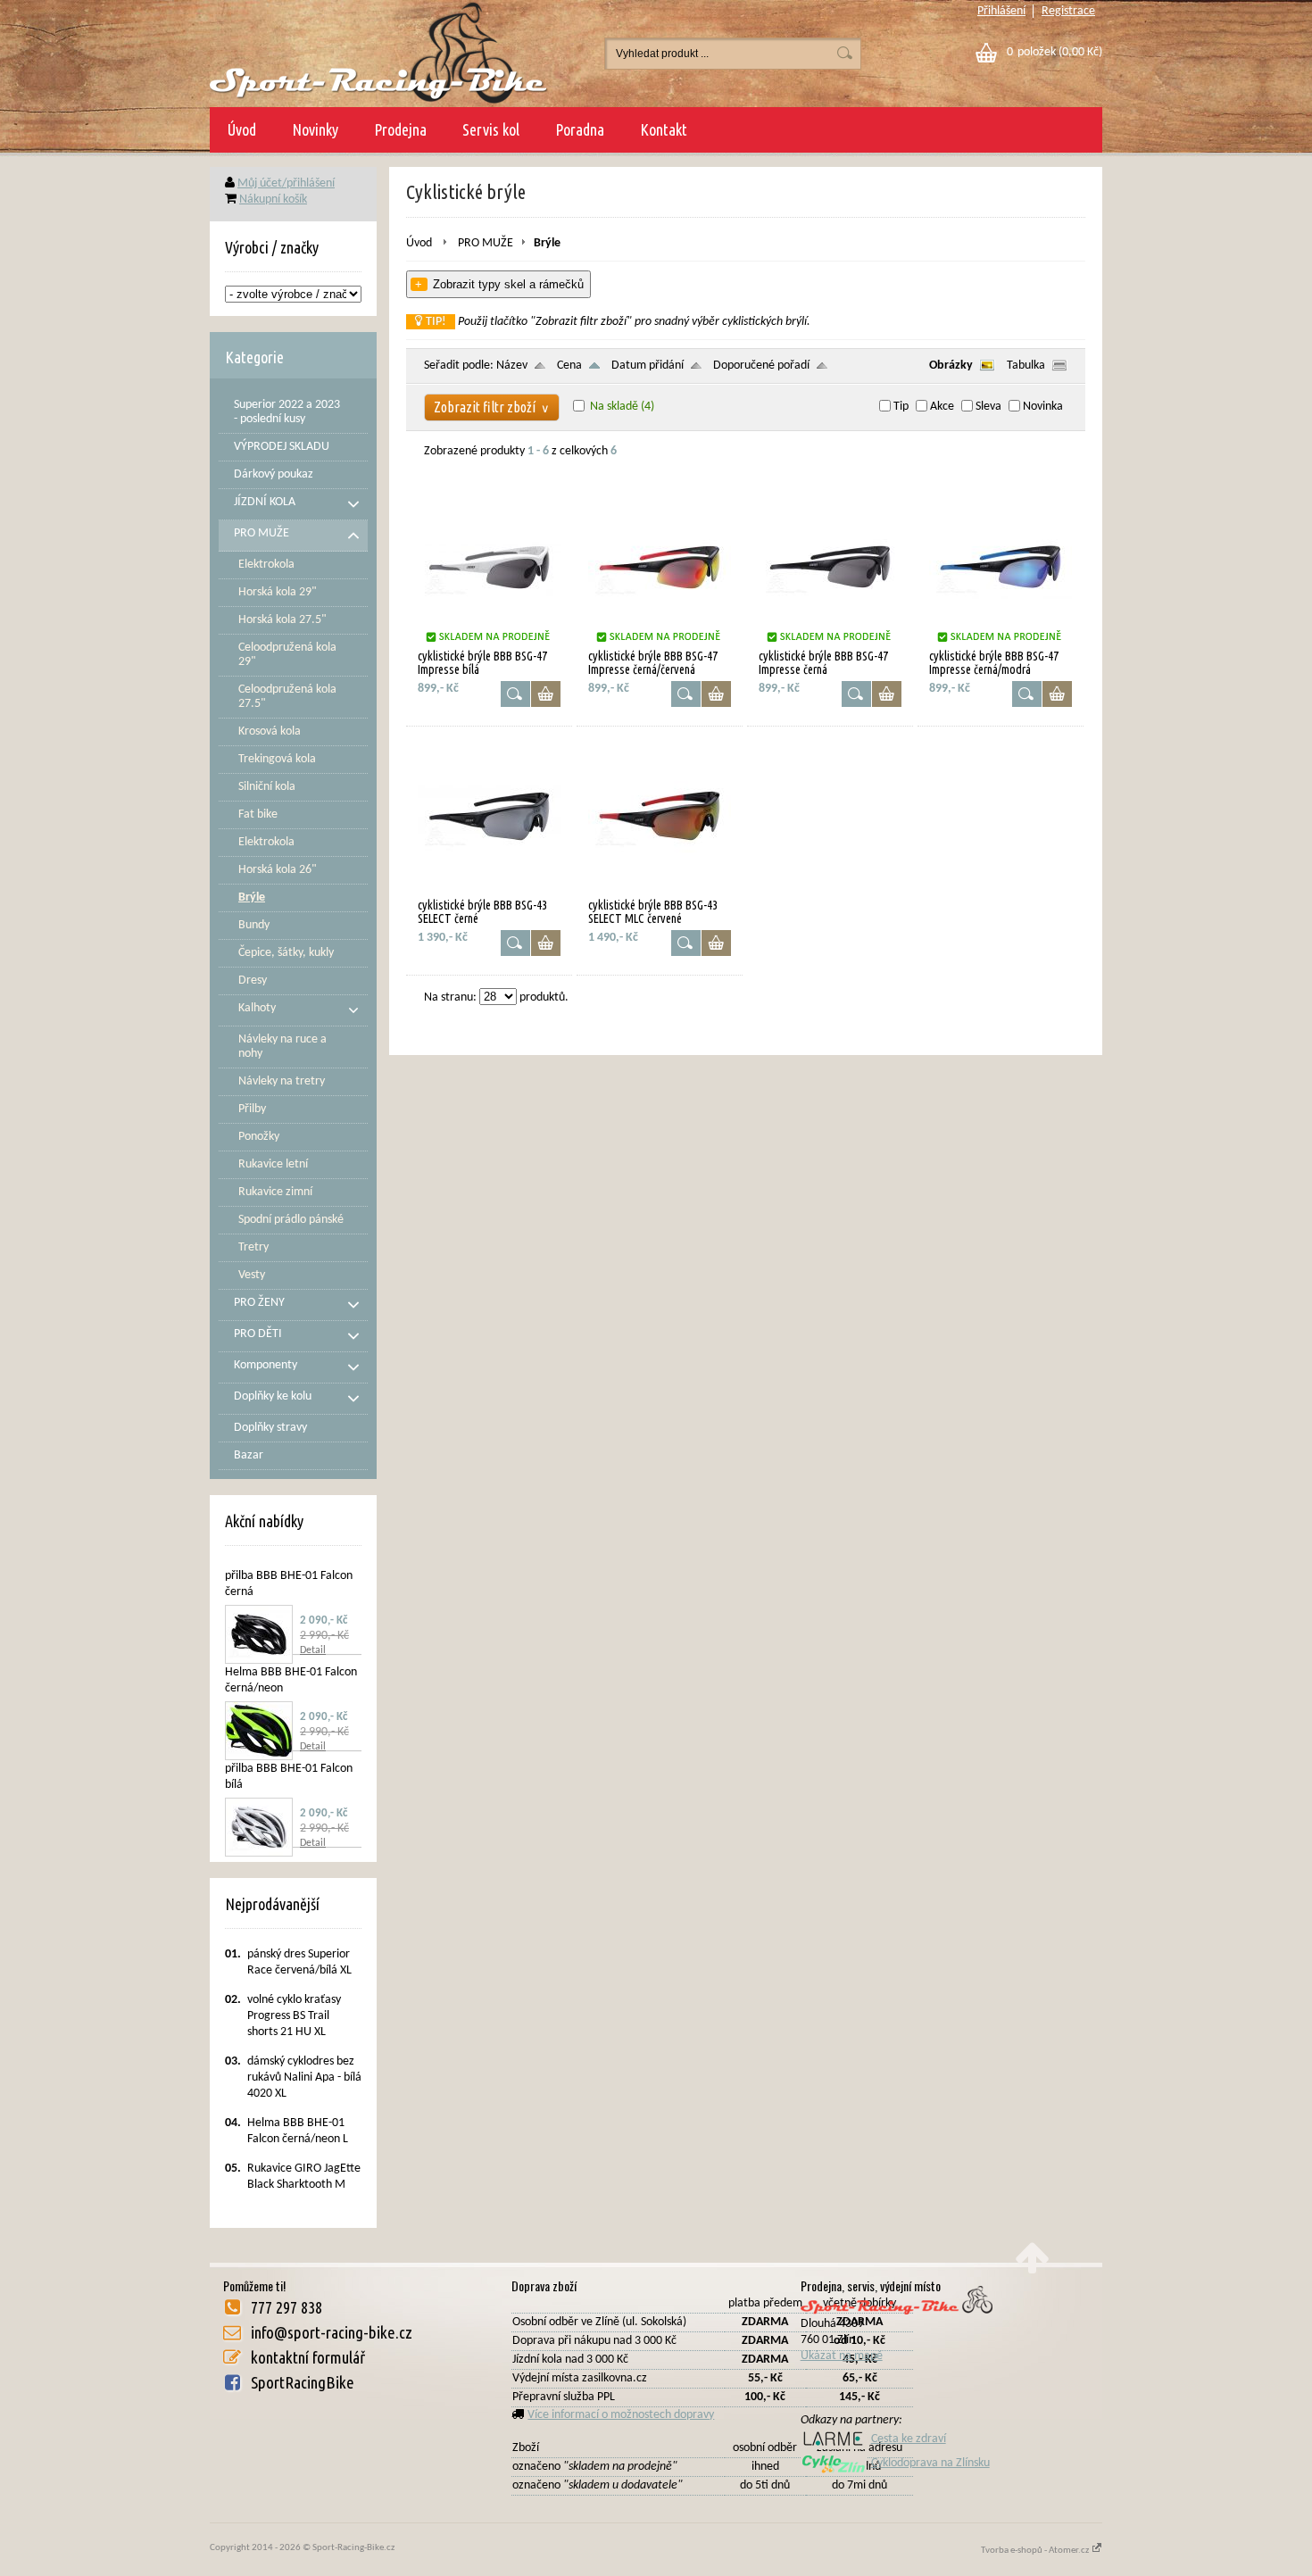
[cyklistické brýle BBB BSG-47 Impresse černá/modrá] (1001, 642)
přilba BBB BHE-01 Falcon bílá (289, 1777)
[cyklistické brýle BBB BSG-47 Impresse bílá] (489, 642)
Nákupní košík (273, 199)
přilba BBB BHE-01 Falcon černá (289, 1584)
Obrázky (951, 366)
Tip (901, 407)
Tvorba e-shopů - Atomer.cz (1036, 2551)
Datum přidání (648, 366)
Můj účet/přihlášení (286, 183)
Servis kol (491, 129)
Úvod (242, 129)
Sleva (988, 407)
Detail (313, 1650)
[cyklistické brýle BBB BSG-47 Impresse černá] (830, 642)
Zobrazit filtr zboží (492, 407)
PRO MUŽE (486, 243)
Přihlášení (1001, 11)
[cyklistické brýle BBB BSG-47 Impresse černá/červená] (660, 642)
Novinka (1043, 407)
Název (512, 366)
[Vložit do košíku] (546, 694)
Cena (569, 366)
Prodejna (400, 129)
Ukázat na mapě (842, 2356)
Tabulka (1026, 366)
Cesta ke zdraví (909, 2439)
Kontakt (664, 129)
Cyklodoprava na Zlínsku (930, 2463)
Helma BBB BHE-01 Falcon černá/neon (291, 1680)
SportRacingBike (303, 2382)
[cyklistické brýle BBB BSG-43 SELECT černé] (489, 891)
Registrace (1068, 11)
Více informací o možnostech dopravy (621, 2415)
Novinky (315, 129)
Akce (942, 407)
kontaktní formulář (308, 2357)
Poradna (580, 129)
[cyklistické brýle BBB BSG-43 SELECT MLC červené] (660, 891)
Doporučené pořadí (761, 366)
